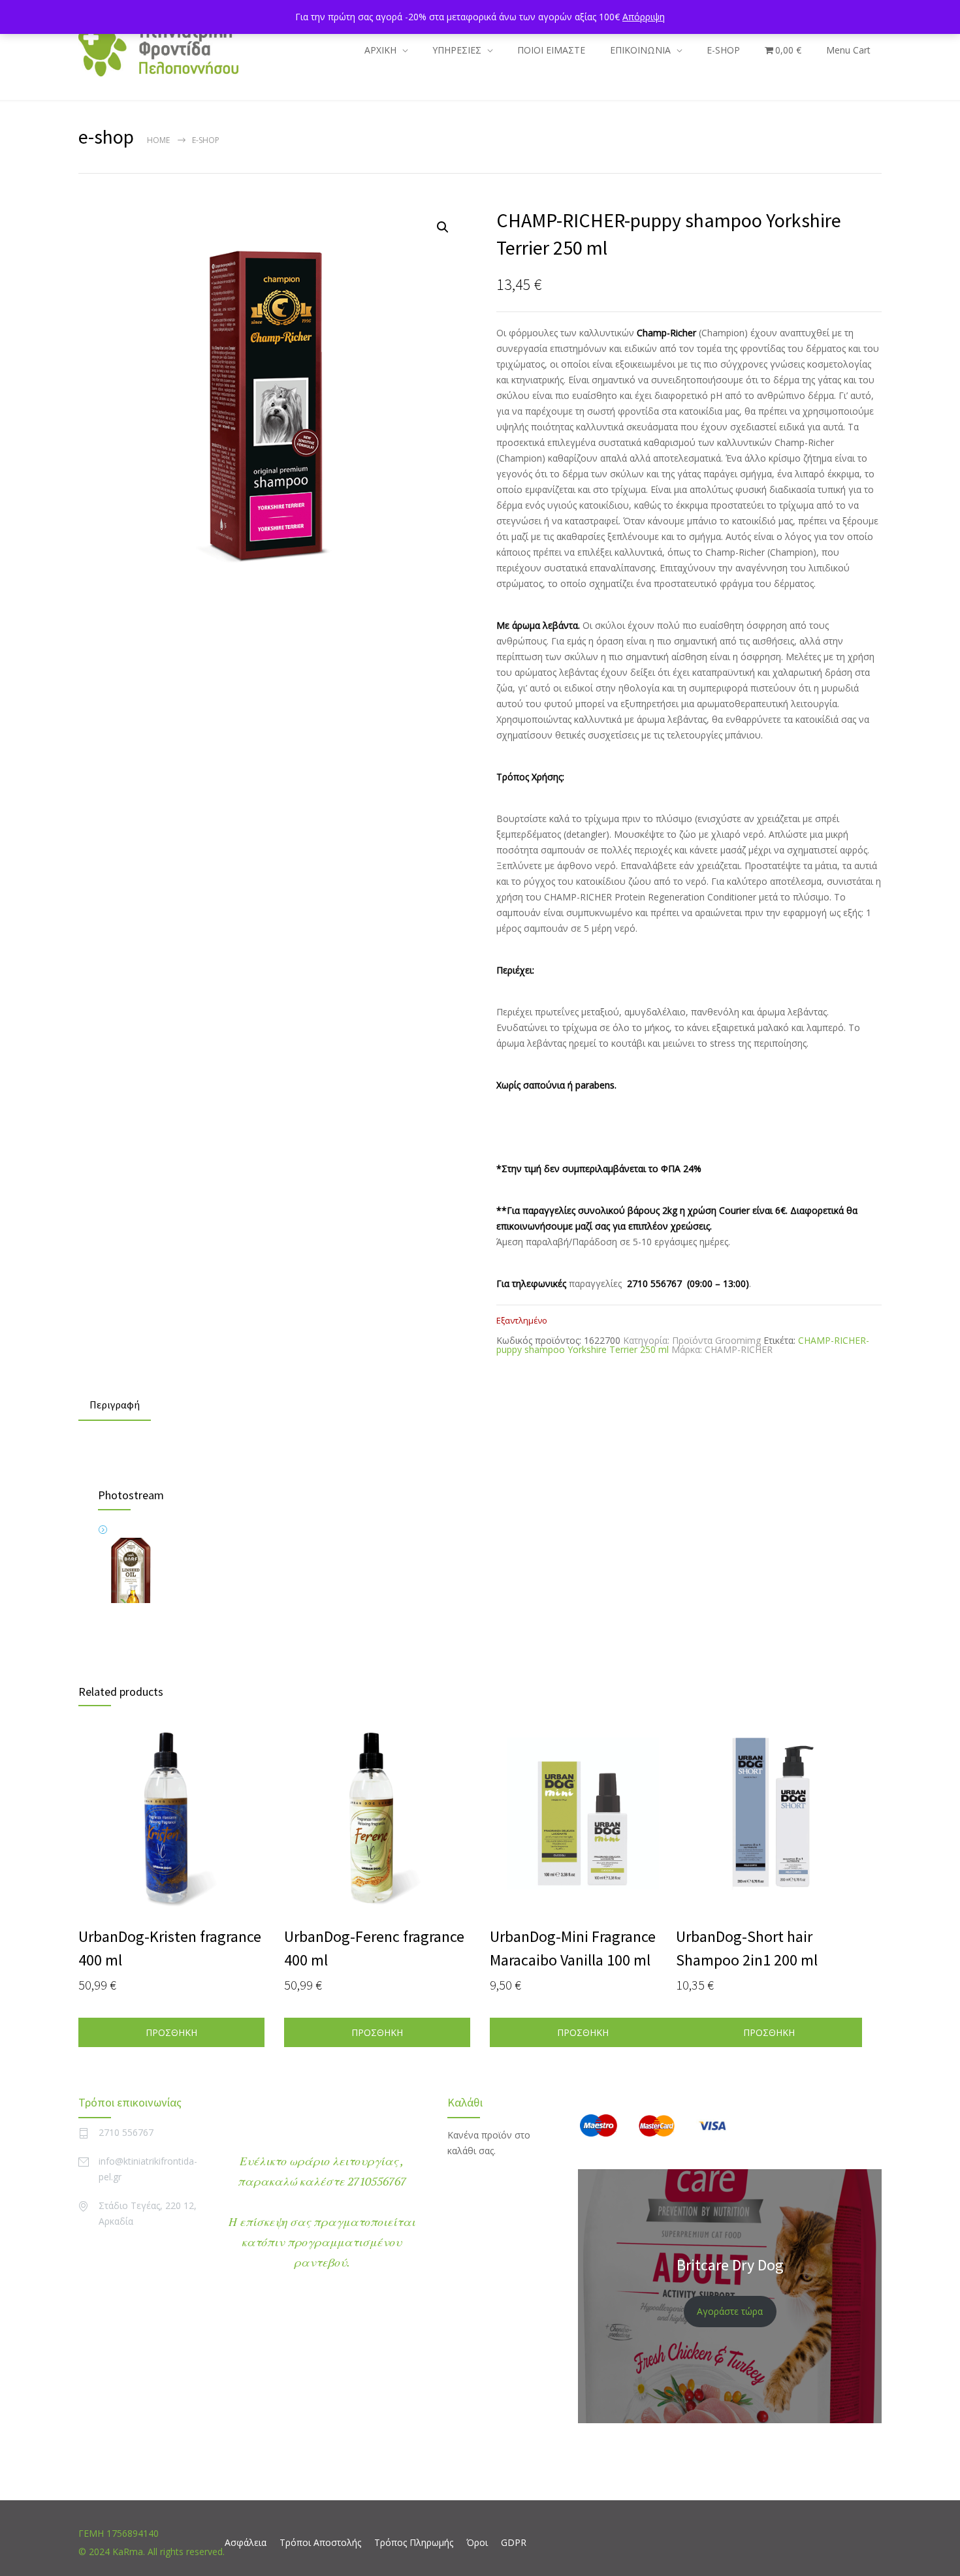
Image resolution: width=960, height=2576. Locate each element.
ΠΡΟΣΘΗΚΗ (171, 2032)
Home (158, 140)
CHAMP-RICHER (739, 1349)
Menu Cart (848, 50)
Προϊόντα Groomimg (716, 1340)
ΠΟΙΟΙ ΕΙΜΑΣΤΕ (551, 50)
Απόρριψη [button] (644, 17)
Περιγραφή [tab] (115, 1405)
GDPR (514, 2542)
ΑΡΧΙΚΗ (380, 50)
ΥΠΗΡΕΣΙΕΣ (457, 50)
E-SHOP (723, 50)
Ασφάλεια (246, 2542)
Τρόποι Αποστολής (320, 2542)
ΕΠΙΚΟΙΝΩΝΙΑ (640, 50)
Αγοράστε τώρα (730, 2311)
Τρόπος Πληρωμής (414, 2542)
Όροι (477, 2542)
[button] (443, 227)
